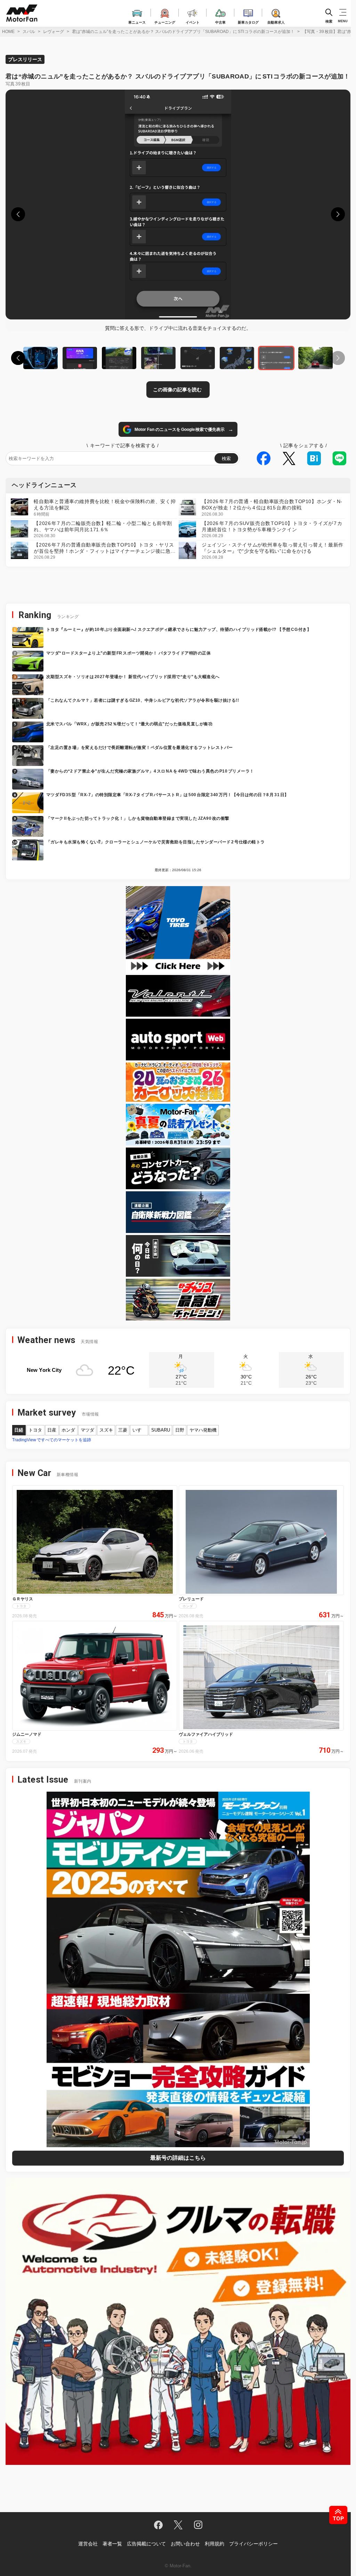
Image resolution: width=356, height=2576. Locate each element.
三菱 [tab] (123, 1430)
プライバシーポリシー (253, 2544)
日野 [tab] (180, 1430)
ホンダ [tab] (68, 1430)
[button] (18, 214)
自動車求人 (276, 21)
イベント (193, 21)
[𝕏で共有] (291, 458)
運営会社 (88, 2544)
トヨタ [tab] (35, 1430)
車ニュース (137, 21)
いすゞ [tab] (139, 1430)
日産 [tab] (52, 1430)
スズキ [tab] (106, 1430)
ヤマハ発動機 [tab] (203, 1430)
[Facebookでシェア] (266, 458)
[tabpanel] (178, 1440)
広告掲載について (146, 2544)
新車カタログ (248, 21)
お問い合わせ (185, 2544)
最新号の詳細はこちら (178, 2158)
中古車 (220, 21)
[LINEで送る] (341, 458)
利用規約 (215, 2544)
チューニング (165, 21)
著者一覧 (112, 2544)
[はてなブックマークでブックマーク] (316, 458)
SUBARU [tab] (161, 1430)
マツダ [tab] (87, 1430)
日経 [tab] (19, 1430)
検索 (329, 21)
